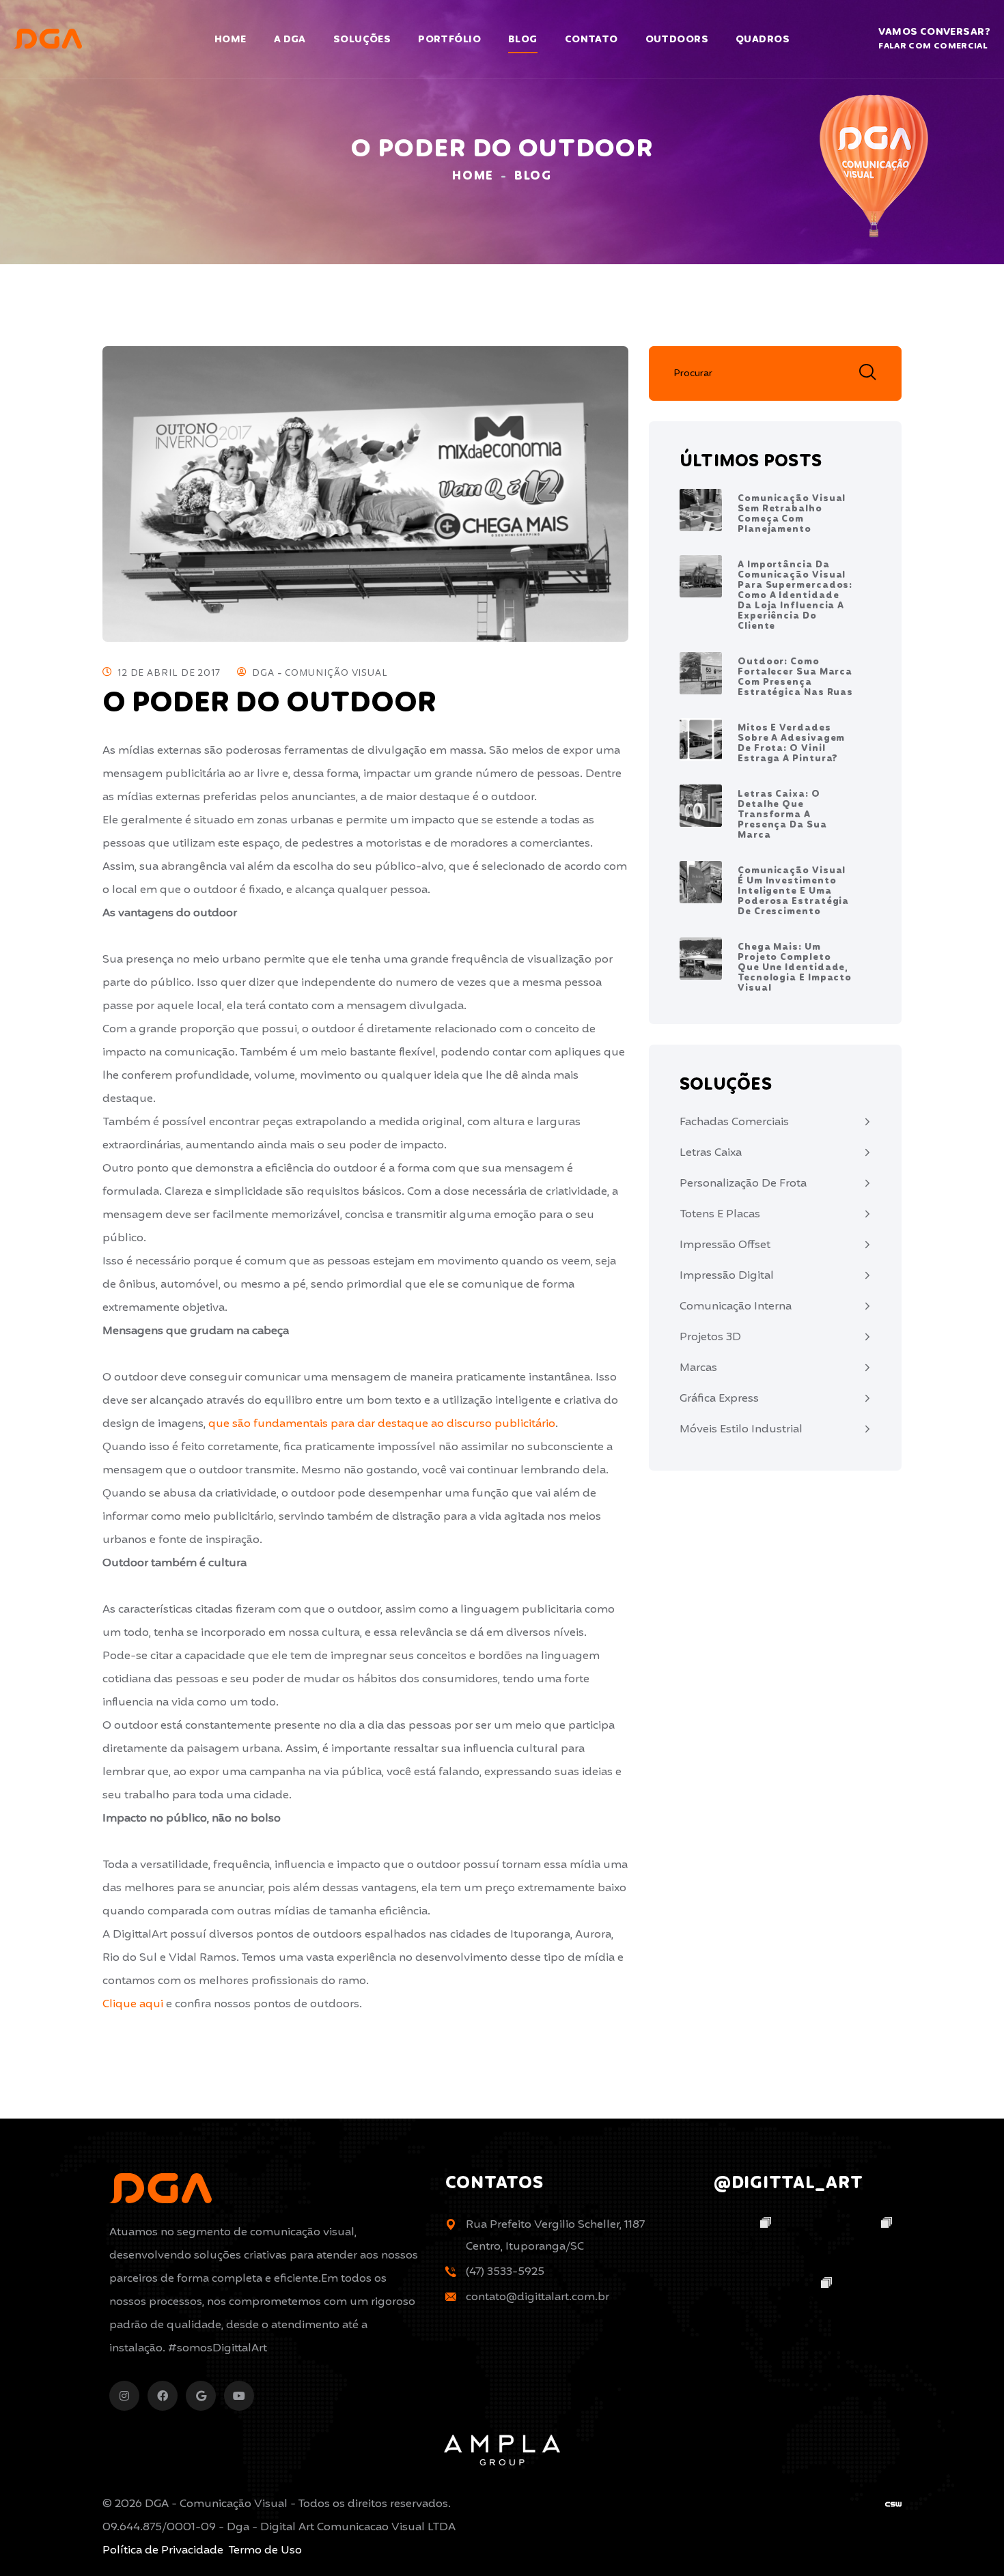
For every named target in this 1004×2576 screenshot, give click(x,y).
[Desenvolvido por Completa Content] (893, 2504)
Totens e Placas (720, 1214)
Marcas (698, 1368)
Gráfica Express (719, 1399)
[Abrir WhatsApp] (970, 2542)
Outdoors (677, 40)
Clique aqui (133, 2004)
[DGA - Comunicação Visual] (48, 39)
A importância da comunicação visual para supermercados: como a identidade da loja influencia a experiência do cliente (795, 596)
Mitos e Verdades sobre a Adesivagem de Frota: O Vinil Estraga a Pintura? (791, 744)
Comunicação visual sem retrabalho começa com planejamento (792, 514)
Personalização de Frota (743, 1184)
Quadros (763, 40)
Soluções (362, 40)
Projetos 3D (710, 1337)
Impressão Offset (725, 1245)
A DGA (290, 40)
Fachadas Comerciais (734, 1122)
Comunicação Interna (736, 1306)
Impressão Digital (727, 1276)
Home (231, 40)
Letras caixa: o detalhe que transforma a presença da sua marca (782, 815)
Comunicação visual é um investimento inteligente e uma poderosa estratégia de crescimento (793, 891)
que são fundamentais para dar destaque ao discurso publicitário (382, 1424)
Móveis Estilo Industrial (741, 1429)
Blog (523, 40)
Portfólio (449, 40)
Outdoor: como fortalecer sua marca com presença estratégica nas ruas (795, 677)
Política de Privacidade (163, 2550)
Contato (591, 40)
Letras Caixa (711, 1153)
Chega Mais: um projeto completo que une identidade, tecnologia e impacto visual (795, 968)
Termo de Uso (265, 2550)
